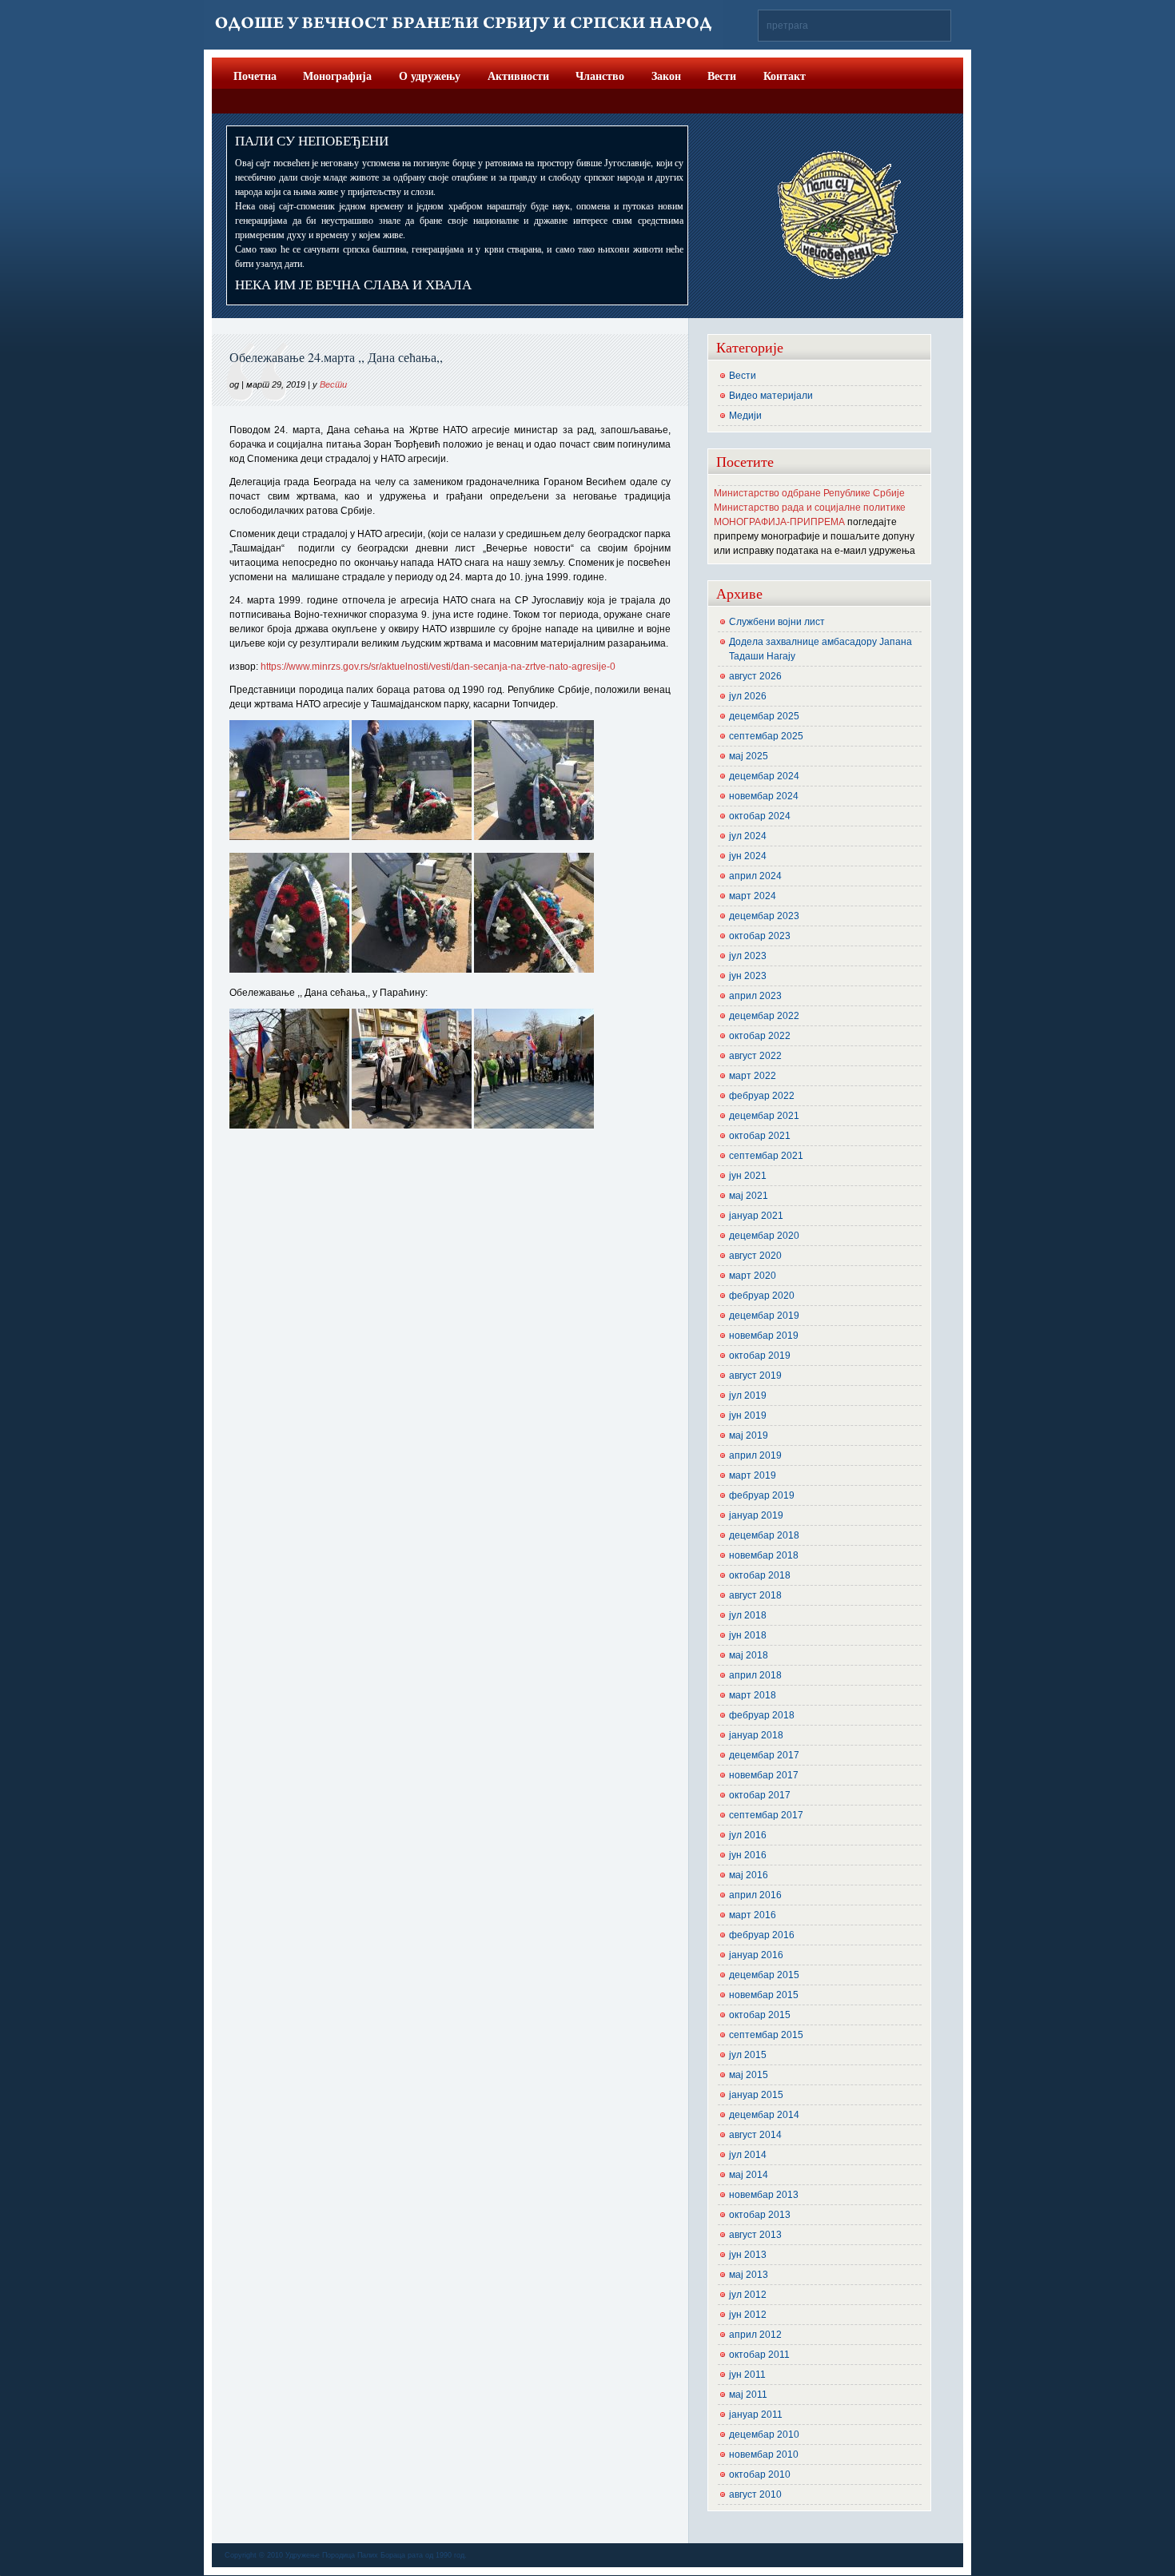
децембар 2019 (764, 1316)
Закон (666, 76)
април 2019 (755, 1455)
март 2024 (753, 896)
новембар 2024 (764, 796)
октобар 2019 (760, 1356)
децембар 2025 (764, 716)
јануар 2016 (756, 1955)
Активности (518, 76)
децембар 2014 (764, 2115)
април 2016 (755, 1895)
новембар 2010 (764, 2455)
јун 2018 (748, 1635)
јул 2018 (748, 1615)
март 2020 (753, 1276)
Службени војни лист (777, 622)
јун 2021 (748, 1176)
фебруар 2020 (762, 1296)
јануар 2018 (756, 1735)
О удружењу (430, 76)
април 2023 (755, 996)
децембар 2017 (764, 1755)
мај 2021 (749, 1196)
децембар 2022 (764, 1016)
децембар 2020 (764, 1236)
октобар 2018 (760, 1575)
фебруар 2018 (762, 1715)
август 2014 (755, 2135)
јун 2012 (748, 2315)
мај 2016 (749, 1875)
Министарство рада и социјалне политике (810, 508)
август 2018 (755, 1595)
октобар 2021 (760, 1136)
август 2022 (755, 1056)
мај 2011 (748, 2395)
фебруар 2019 (762, 1495)
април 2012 (755, 2335)
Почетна (255, 76)
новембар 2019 (764, 1336)
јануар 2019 (756, 1515)
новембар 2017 (764, 1775)
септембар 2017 (766, 1815)
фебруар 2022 (762, 1096)
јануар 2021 (756, 1216)
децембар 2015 (764, 1975)
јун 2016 (748, 1855)
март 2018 (753, 1695)
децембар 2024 (764, 776)
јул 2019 (748, 1395)
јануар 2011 (756, 2415)
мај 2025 (749, 756)
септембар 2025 (766, 736)
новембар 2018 (764, 1555)
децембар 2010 (764, 2435)
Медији (745, 416)
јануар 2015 (756, 2095)
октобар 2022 (760, 1036)
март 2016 (753, 1915)
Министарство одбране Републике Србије (809, 493)
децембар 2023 (764, 916)
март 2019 (753, 1475)
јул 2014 (748, 2155)
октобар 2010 (760, 2474)
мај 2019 (749, 1435)
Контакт (785, 76)
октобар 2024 (760, 816)
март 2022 (753, 1076)
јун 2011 (747, 2375)
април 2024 (755, 876)
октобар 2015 (760, 2015)
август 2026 (755, 676)
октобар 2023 (760, 936)
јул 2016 (748, 1835)
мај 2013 (749, 2275)
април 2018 (755, 1675)
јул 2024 (748, 836)
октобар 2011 (759, 2355)
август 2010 (755, 2494)
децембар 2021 (764, 1116)
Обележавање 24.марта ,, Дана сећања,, (336, 357)
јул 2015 (748, 2055)
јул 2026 (748, 696)
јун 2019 (748, 1415)
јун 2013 (748, 2255)
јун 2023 (748, 976)
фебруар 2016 (762, 1935)
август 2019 (755, 1376)
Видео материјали (771, 396)
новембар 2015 (764, 1995)
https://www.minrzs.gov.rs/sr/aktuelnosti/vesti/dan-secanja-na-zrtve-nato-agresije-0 (438, 667)
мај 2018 (749, 1655)
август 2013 (755, 2235)
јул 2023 (748, 956)
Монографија (337, 76)
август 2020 (755, 1256)
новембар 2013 (764, 2195)
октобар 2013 (760, 2215)
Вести (722, 76)
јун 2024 (748, 856)
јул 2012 (748, 2295)
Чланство (600, 76)
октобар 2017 (760, 1795)
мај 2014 (749, 2175)
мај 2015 (749, 2075)
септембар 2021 (766, 1156)
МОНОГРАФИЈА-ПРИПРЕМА (779, 522)
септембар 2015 (766, 2035)
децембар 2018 (764, 1535)
